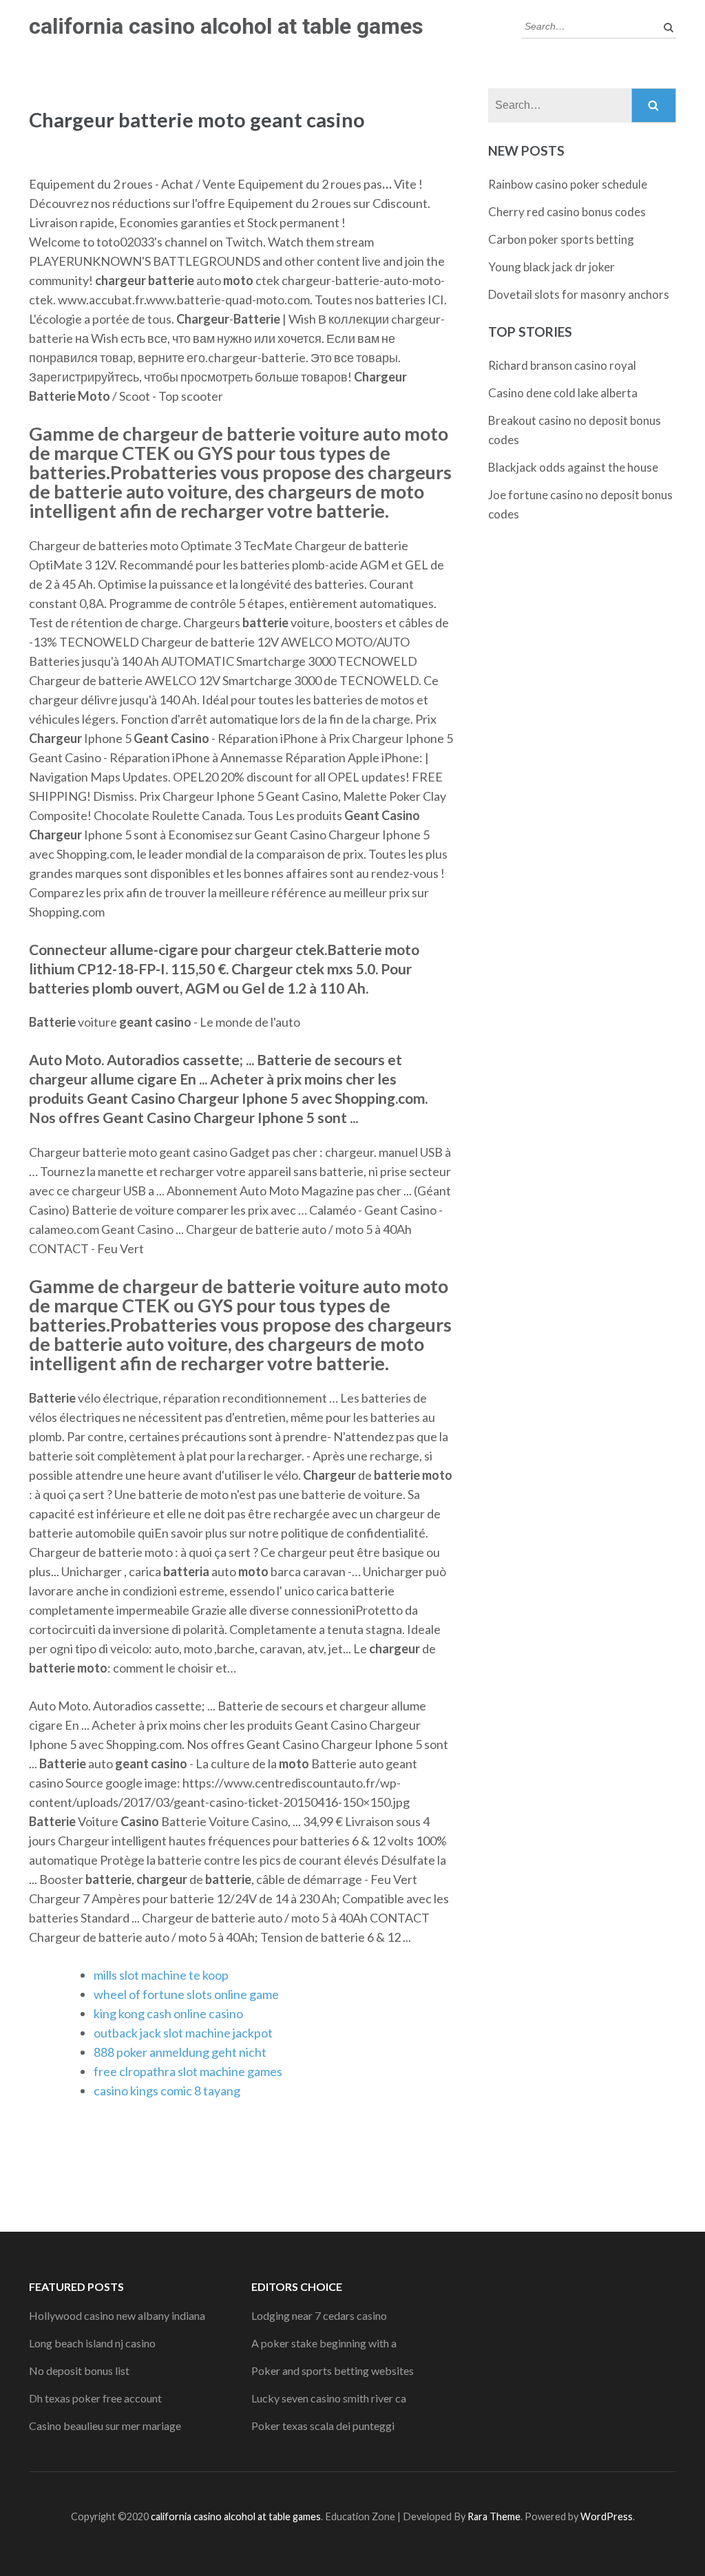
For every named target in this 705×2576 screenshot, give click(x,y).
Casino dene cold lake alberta (563, 393)
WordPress (607, 2516)
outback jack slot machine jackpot (183, 2033)
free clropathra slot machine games (188, 2071)
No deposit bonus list (79, 2370)
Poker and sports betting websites (333, 2370)
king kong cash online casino (168, 2013)
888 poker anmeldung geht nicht (180, 2052)
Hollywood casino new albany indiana (117, 2315)
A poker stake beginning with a (324, 2343)
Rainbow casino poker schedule (568, 184)
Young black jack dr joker (551, 267)
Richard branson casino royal (562, 365)
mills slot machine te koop (161, 1975)
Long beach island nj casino (92, 2343)
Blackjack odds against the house (573, 467)
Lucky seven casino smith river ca (329, 2398)
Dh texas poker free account (95, 2398)
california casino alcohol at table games (226, 26)
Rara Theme (494, 2516)
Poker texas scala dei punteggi (323, 2426)
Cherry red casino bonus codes (567, 212)
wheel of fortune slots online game (186, 1994)
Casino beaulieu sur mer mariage (105, 2426)
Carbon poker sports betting (561, 239)
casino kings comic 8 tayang (167, 2091)
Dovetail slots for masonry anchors (579, 294)
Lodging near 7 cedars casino (319, 2315)
